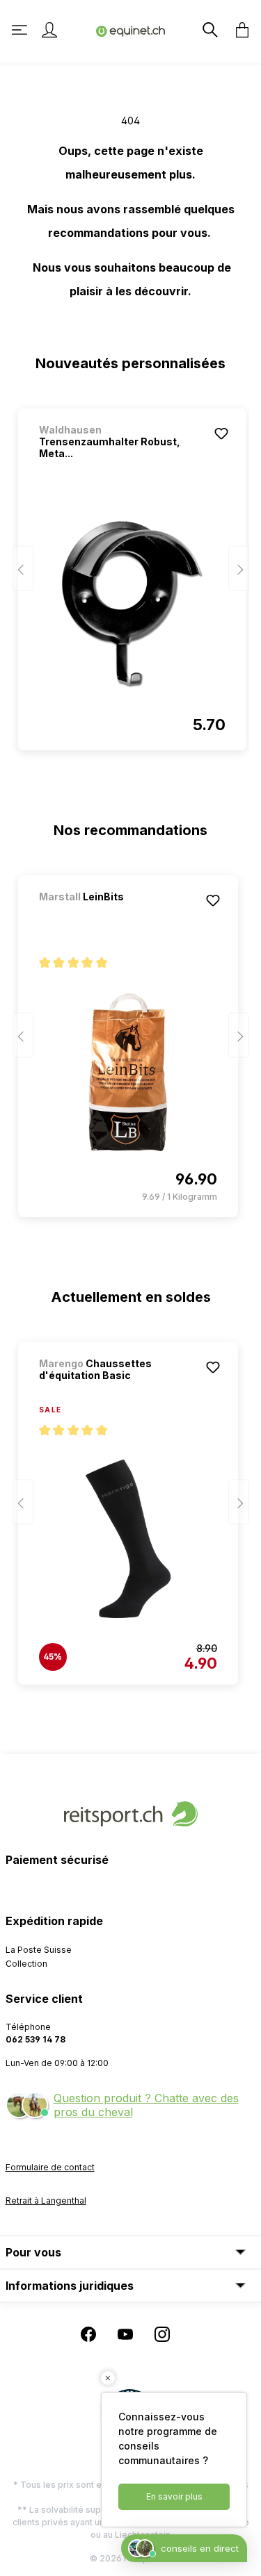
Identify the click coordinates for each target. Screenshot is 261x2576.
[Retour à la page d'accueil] (131, 30)
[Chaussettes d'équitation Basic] (128, 1539)
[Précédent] (23, 569)
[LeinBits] (112, 915)
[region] (131, 573)
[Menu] (21, 30)
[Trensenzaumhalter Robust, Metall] (132, 604)
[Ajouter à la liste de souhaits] (221, 434)
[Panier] (238, 30)
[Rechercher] (209, 30)
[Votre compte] (49, 30)
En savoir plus (174, 2496)
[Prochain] (239, 569)
